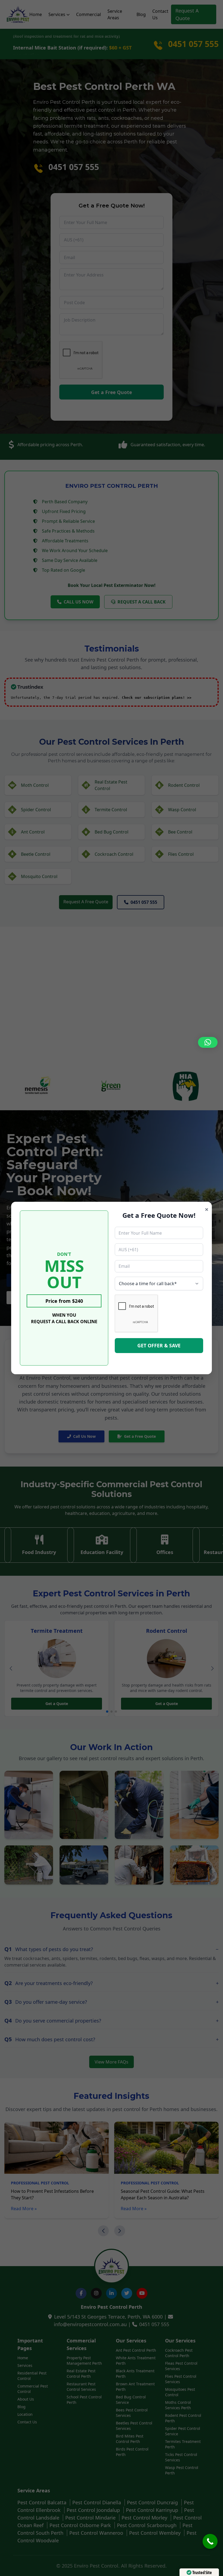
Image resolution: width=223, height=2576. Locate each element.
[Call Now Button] (210, 2541)
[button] (208, 1042)
